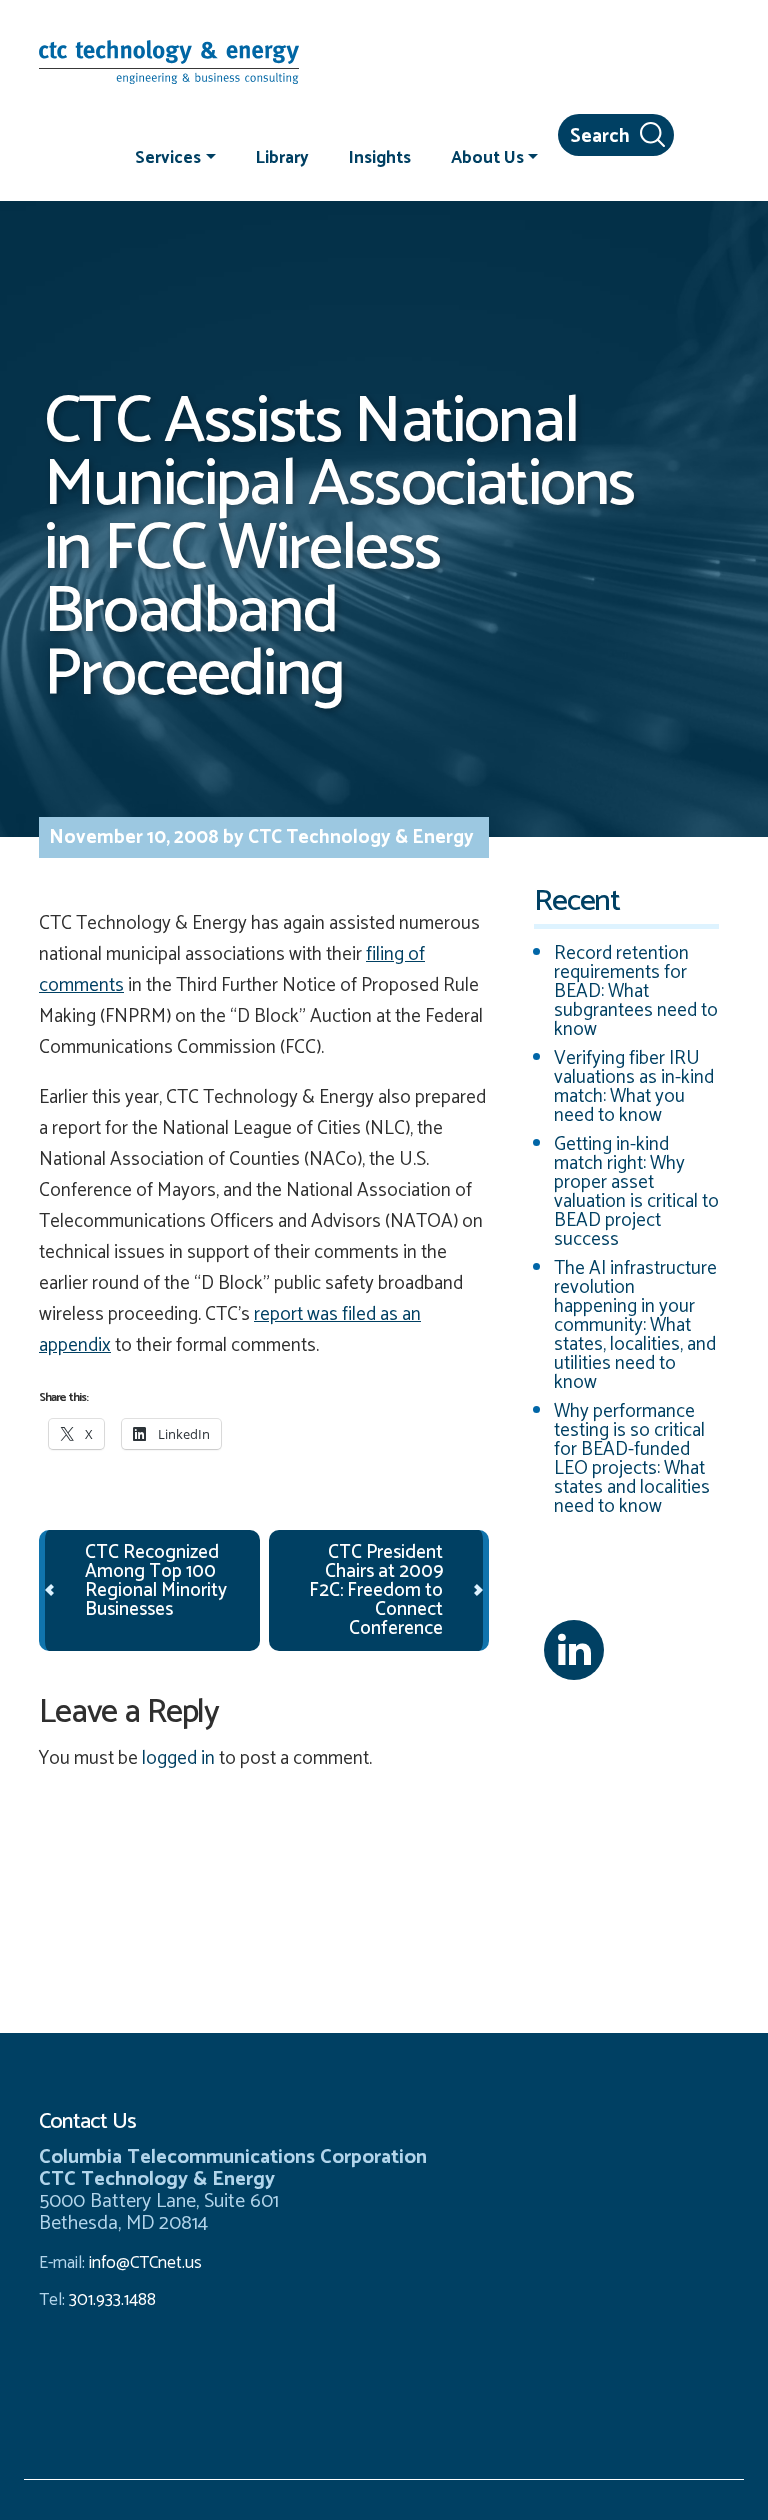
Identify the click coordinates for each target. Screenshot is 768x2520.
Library (282, 157)
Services (168, 157)
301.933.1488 (110, 2300)
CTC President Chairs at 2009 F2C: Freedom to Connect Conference (376, 1590)
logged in (178, 1758)
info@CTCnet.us (145, 2263)
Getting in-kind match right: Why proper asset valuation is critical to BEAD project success (636, 1192)
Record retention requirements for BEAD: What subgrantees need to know (636, 991)
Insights (380, 157)
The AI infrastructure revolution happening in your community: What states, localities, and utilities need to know (635, 1325)
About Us (487, 157)
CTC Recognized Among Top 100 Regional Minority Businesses (156, 1581)
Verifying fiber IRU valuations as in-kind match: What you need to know (634, 1087)
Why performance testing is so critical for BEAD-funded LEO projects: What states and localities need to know (632, 1459)
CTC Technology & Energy (359, 837)
